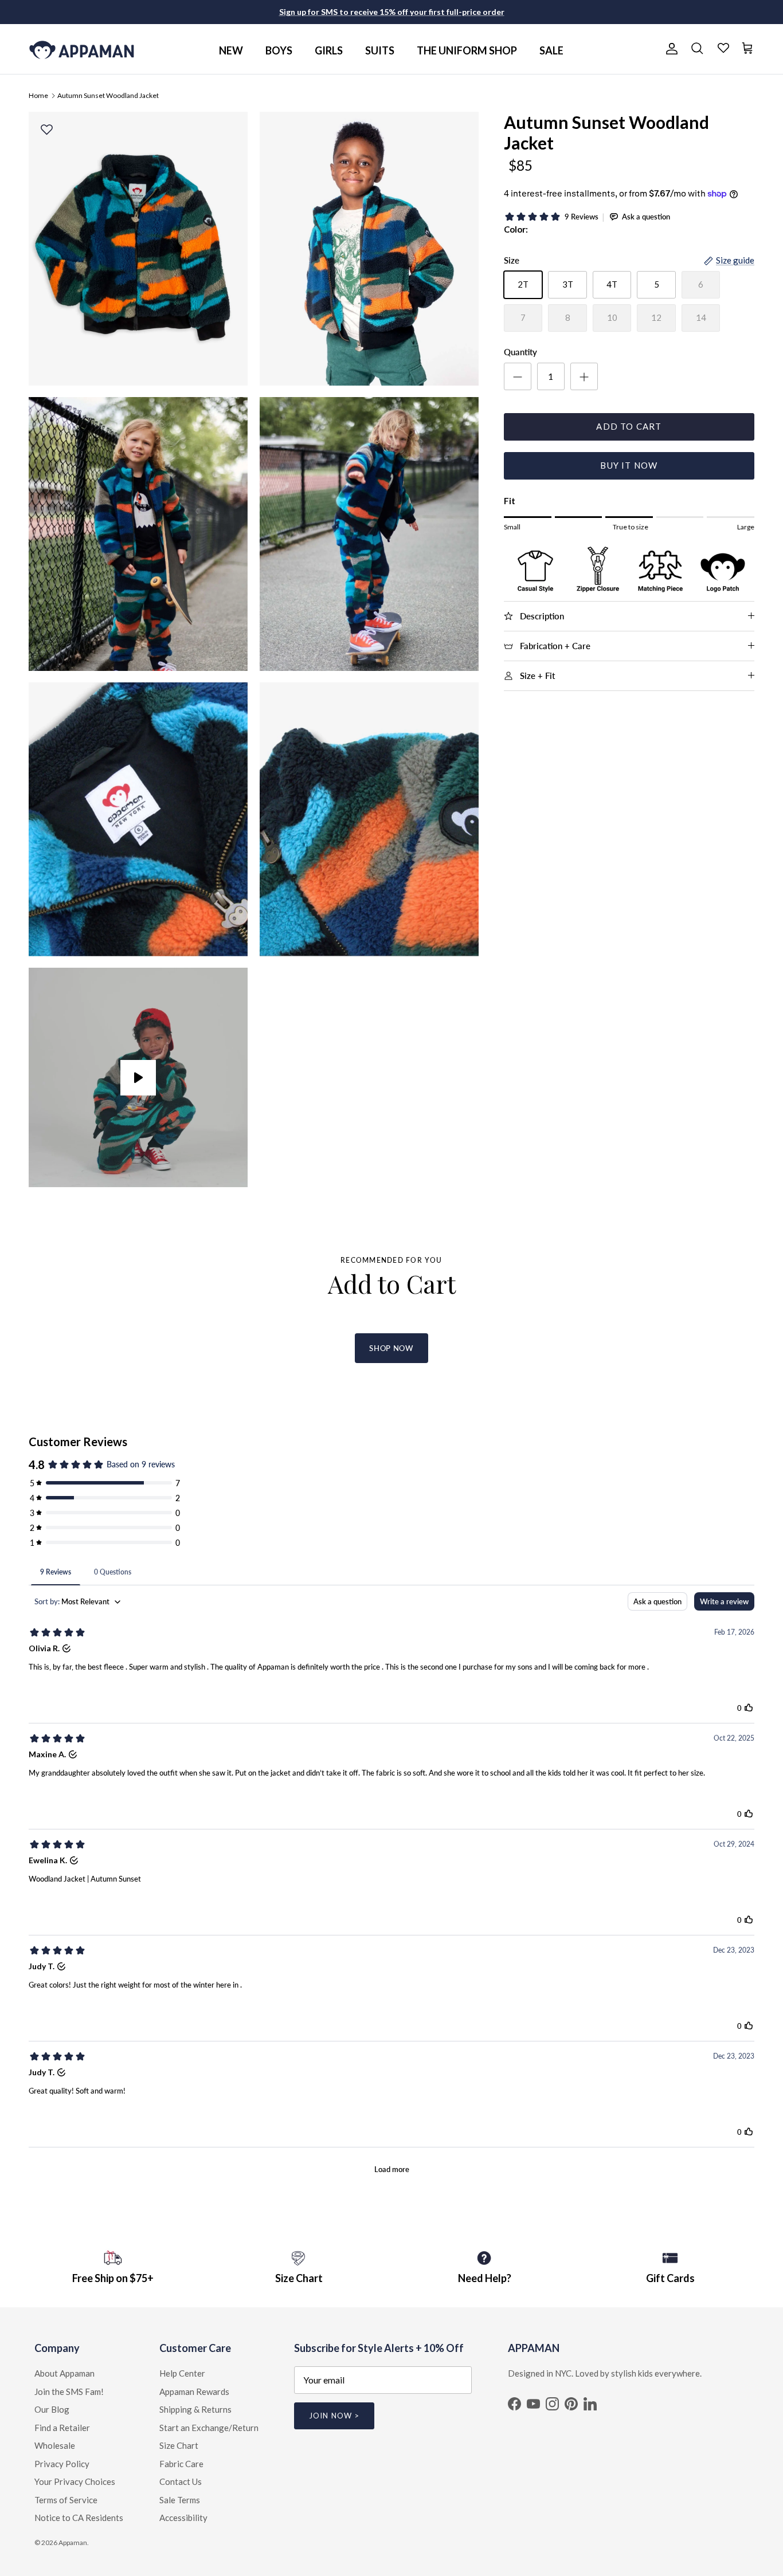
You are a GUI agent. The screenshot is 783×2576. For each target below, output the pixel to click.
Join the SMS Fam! (69, 2392)
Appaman (73, 2542)
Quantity (520, 352)
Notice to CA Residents (79, 2518)
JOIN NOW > (334, 2416)
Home (38, 95)
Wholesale (55, 2445)
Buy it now (629, 465)
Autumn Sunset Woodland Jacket (108, 95)
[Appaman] (82, 49)
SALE (551, 50)
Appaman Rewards (194, 2392)
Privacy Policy (62, 2464)
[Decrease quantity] (518, 376)
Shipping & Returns (195, 2409)
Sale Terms (180, 2500)
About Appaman (64, 2373)
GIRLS (329, 50)
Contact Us (181, 2481)
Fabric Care (181, 2464)
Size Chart (179, 2445)
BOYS (279, 50)
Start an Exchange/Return (209, 2428)
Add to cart (629, 426)
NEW (231, 50)
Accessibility (183, 2518)
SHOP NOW (391, 1348)
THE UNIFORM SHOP (467, 50)
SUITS (380, 50)
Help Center (182, 2373)
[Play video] (138, 1078)
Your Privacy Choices (75, 2481)
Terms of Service (66, 2500)
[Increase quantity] (584, 376)
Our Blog (52, 2409)
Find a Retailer (62, 2428)
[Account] (670, 49)
